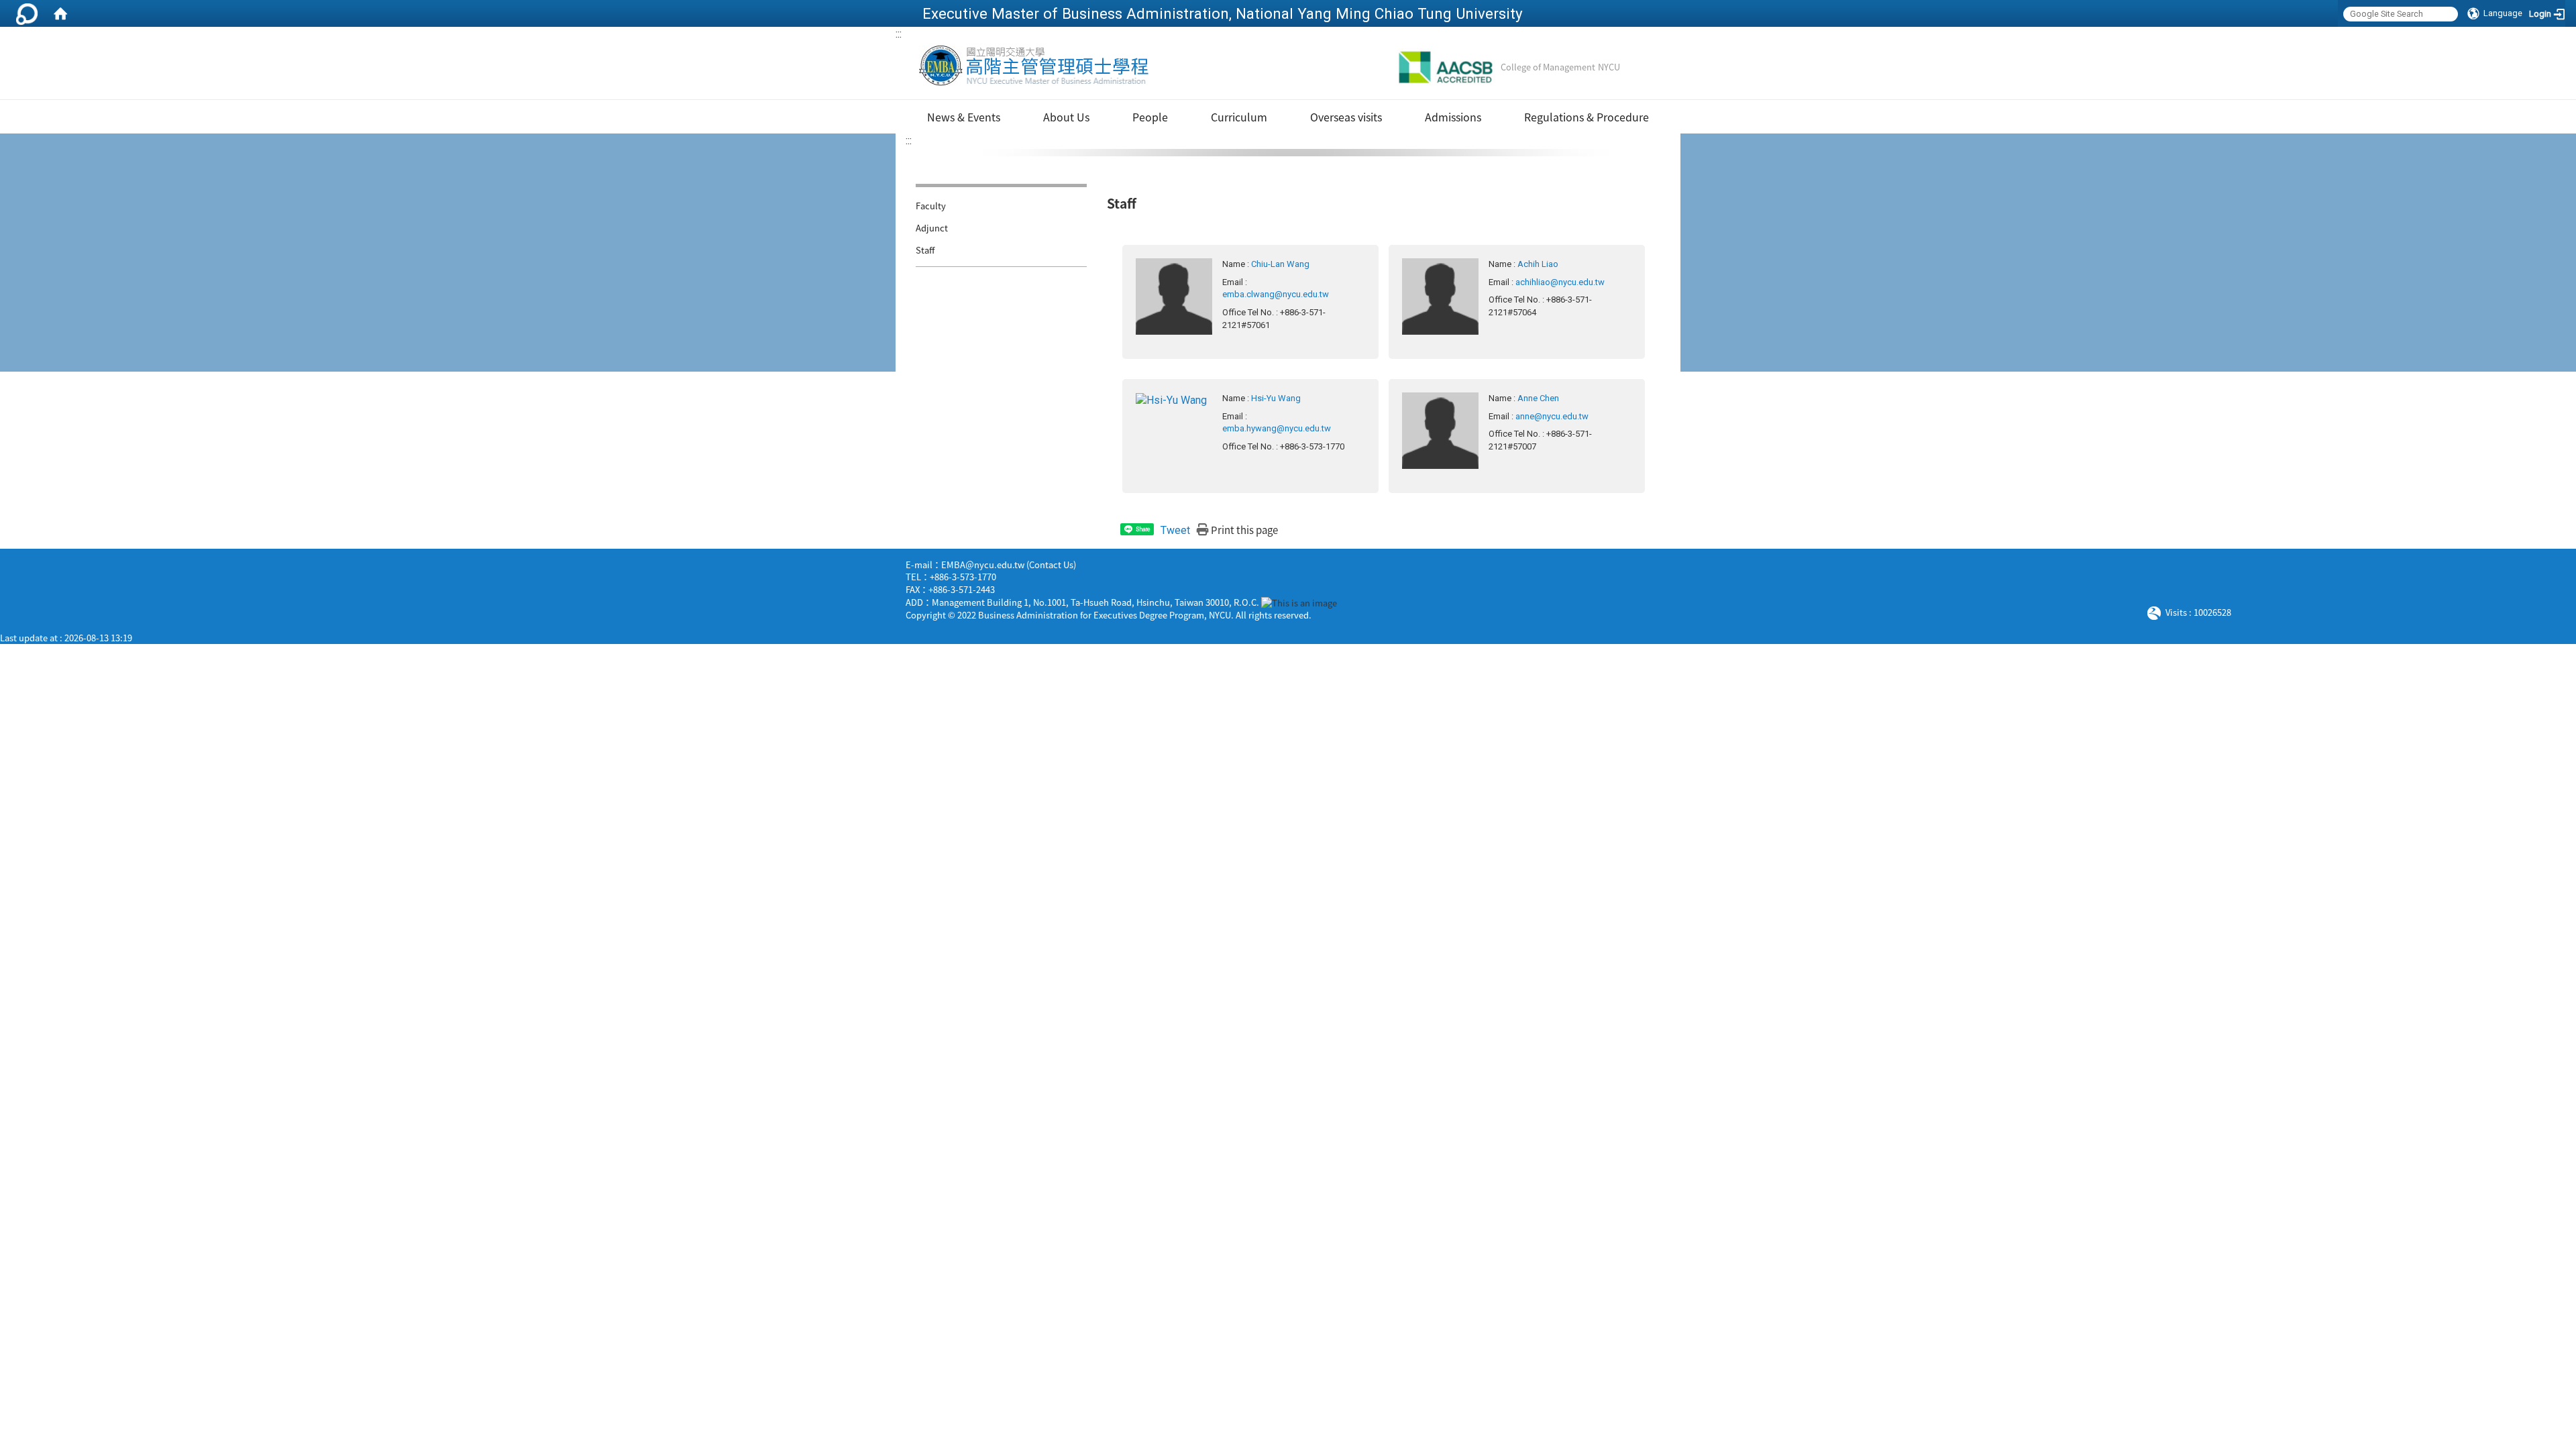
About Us (1066, 117)
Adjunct (932, 228)
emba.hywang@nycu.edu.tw (1277, 428)
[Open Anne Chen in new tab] (1440, 430)
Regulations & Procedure (1587, 117)
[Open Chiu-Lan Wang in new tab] (1174, 296)
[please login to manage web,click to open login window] (27, 13)
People (1150, 117)
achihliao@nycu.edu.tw (1560, 282)
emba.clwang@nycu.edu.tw (1276, 294)
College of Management (1548, 67)
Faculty (931, 206)
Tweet (1175, 530)
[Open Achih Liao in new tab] (1440, 296)
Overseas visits (1346, 117)
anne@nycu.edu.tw (1552, 416)
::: (899, 34)
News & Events (964, 117)
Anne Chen (1538, 398)
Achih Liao (1538, 264)
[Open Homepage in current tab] (60, 13)
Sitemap (1643, 67)
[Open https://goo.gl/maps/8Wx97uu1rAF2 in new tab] (1299, 602)
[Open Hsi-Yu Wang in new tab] (1171, 399)
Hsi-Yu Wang (1276, 398)
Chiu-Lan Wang (1280, 264)
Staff (925, 250)
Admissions (1453, 117)
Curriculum (1239, 117)
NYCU (1609, 67)
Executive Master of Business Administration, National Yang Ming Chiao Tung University (1223, 13)
